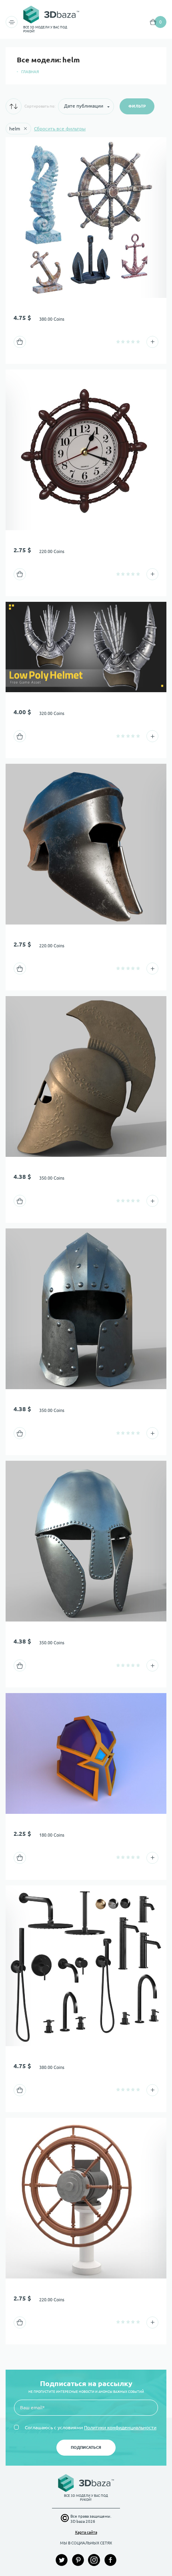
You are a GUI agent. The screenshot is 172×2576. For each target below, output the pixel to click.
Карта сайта (86, 2532)
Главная (30, 72)
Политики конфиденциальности (120, 2427)
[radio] (118, 342)
